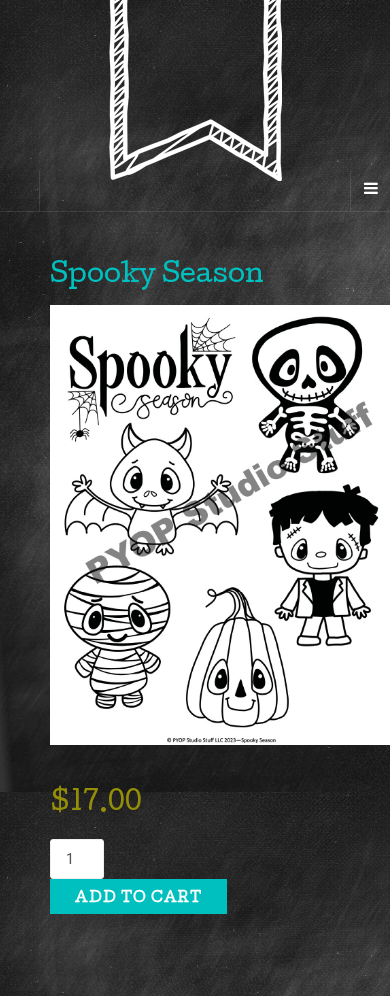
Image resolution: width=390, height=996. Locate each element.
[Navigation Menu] (370, 191)
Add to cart (138, 899)
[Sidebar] (20, 191)
